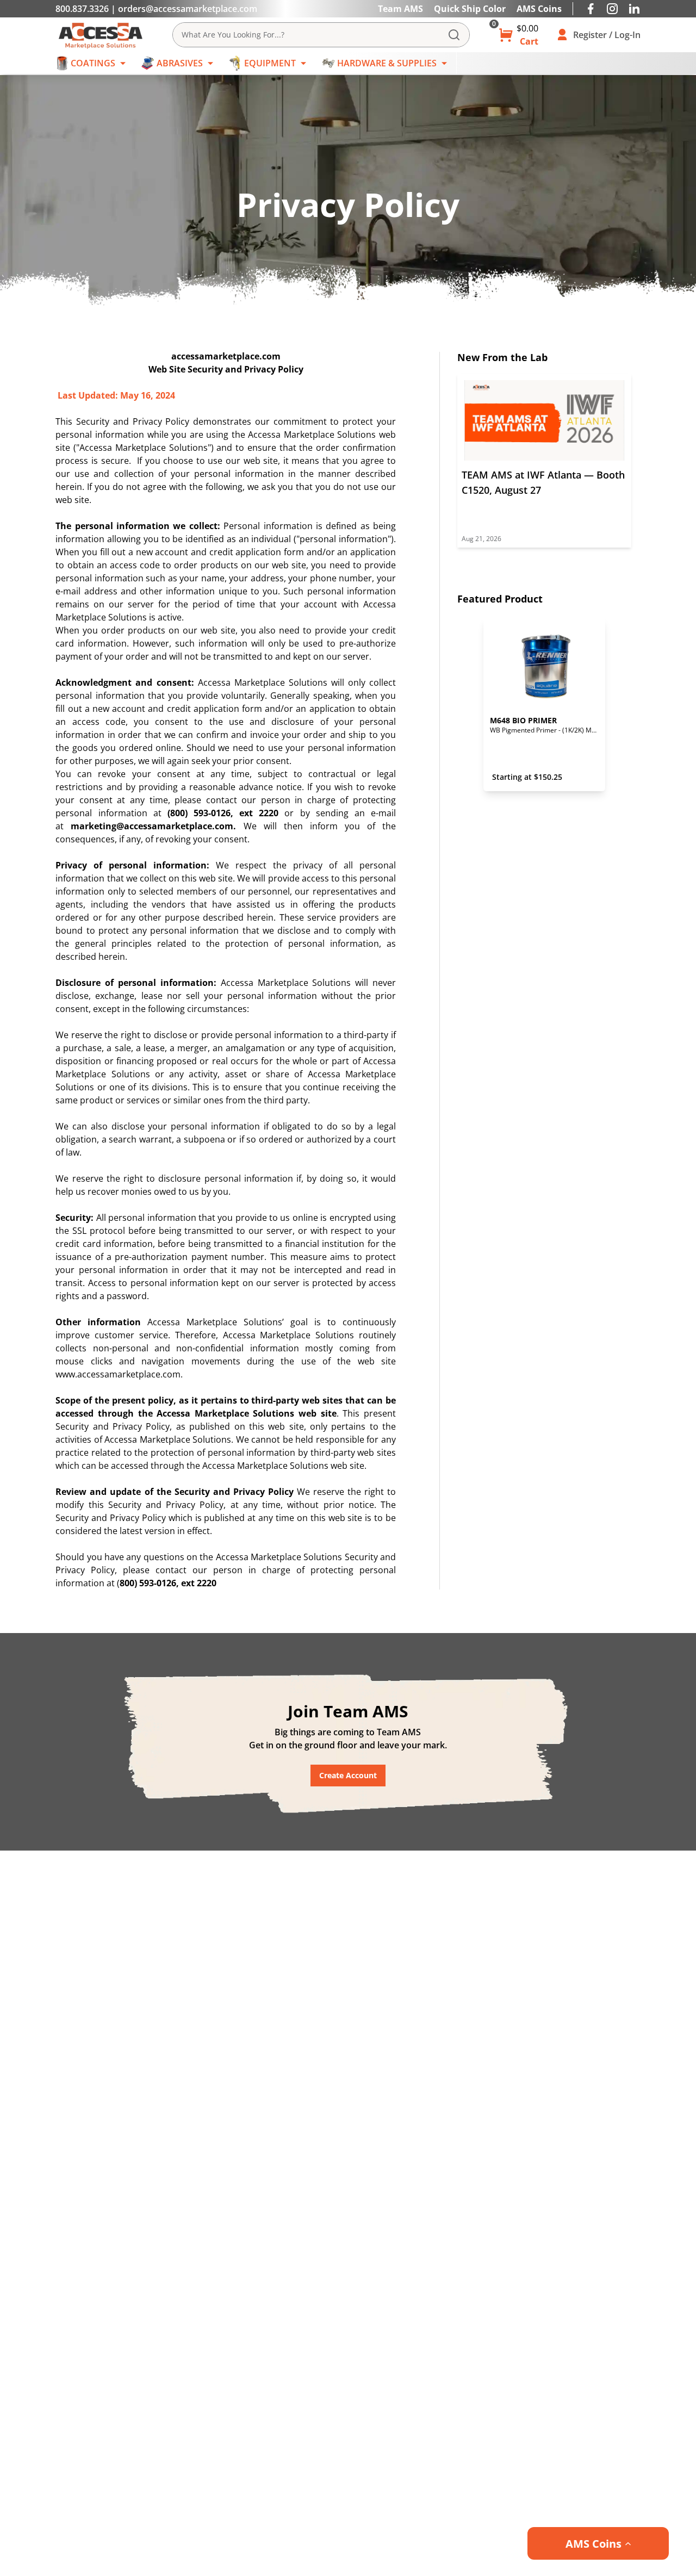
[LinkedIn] (634, 9)
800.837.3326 (82, 9)
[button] (598, 2543)
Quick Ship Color (470, 9)
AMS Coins (539, 9)
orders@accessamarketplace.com (188, 9)
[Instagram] (612, 9)
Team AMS (400, 9)
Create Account (348, 1775)
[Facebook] (591, 9)
